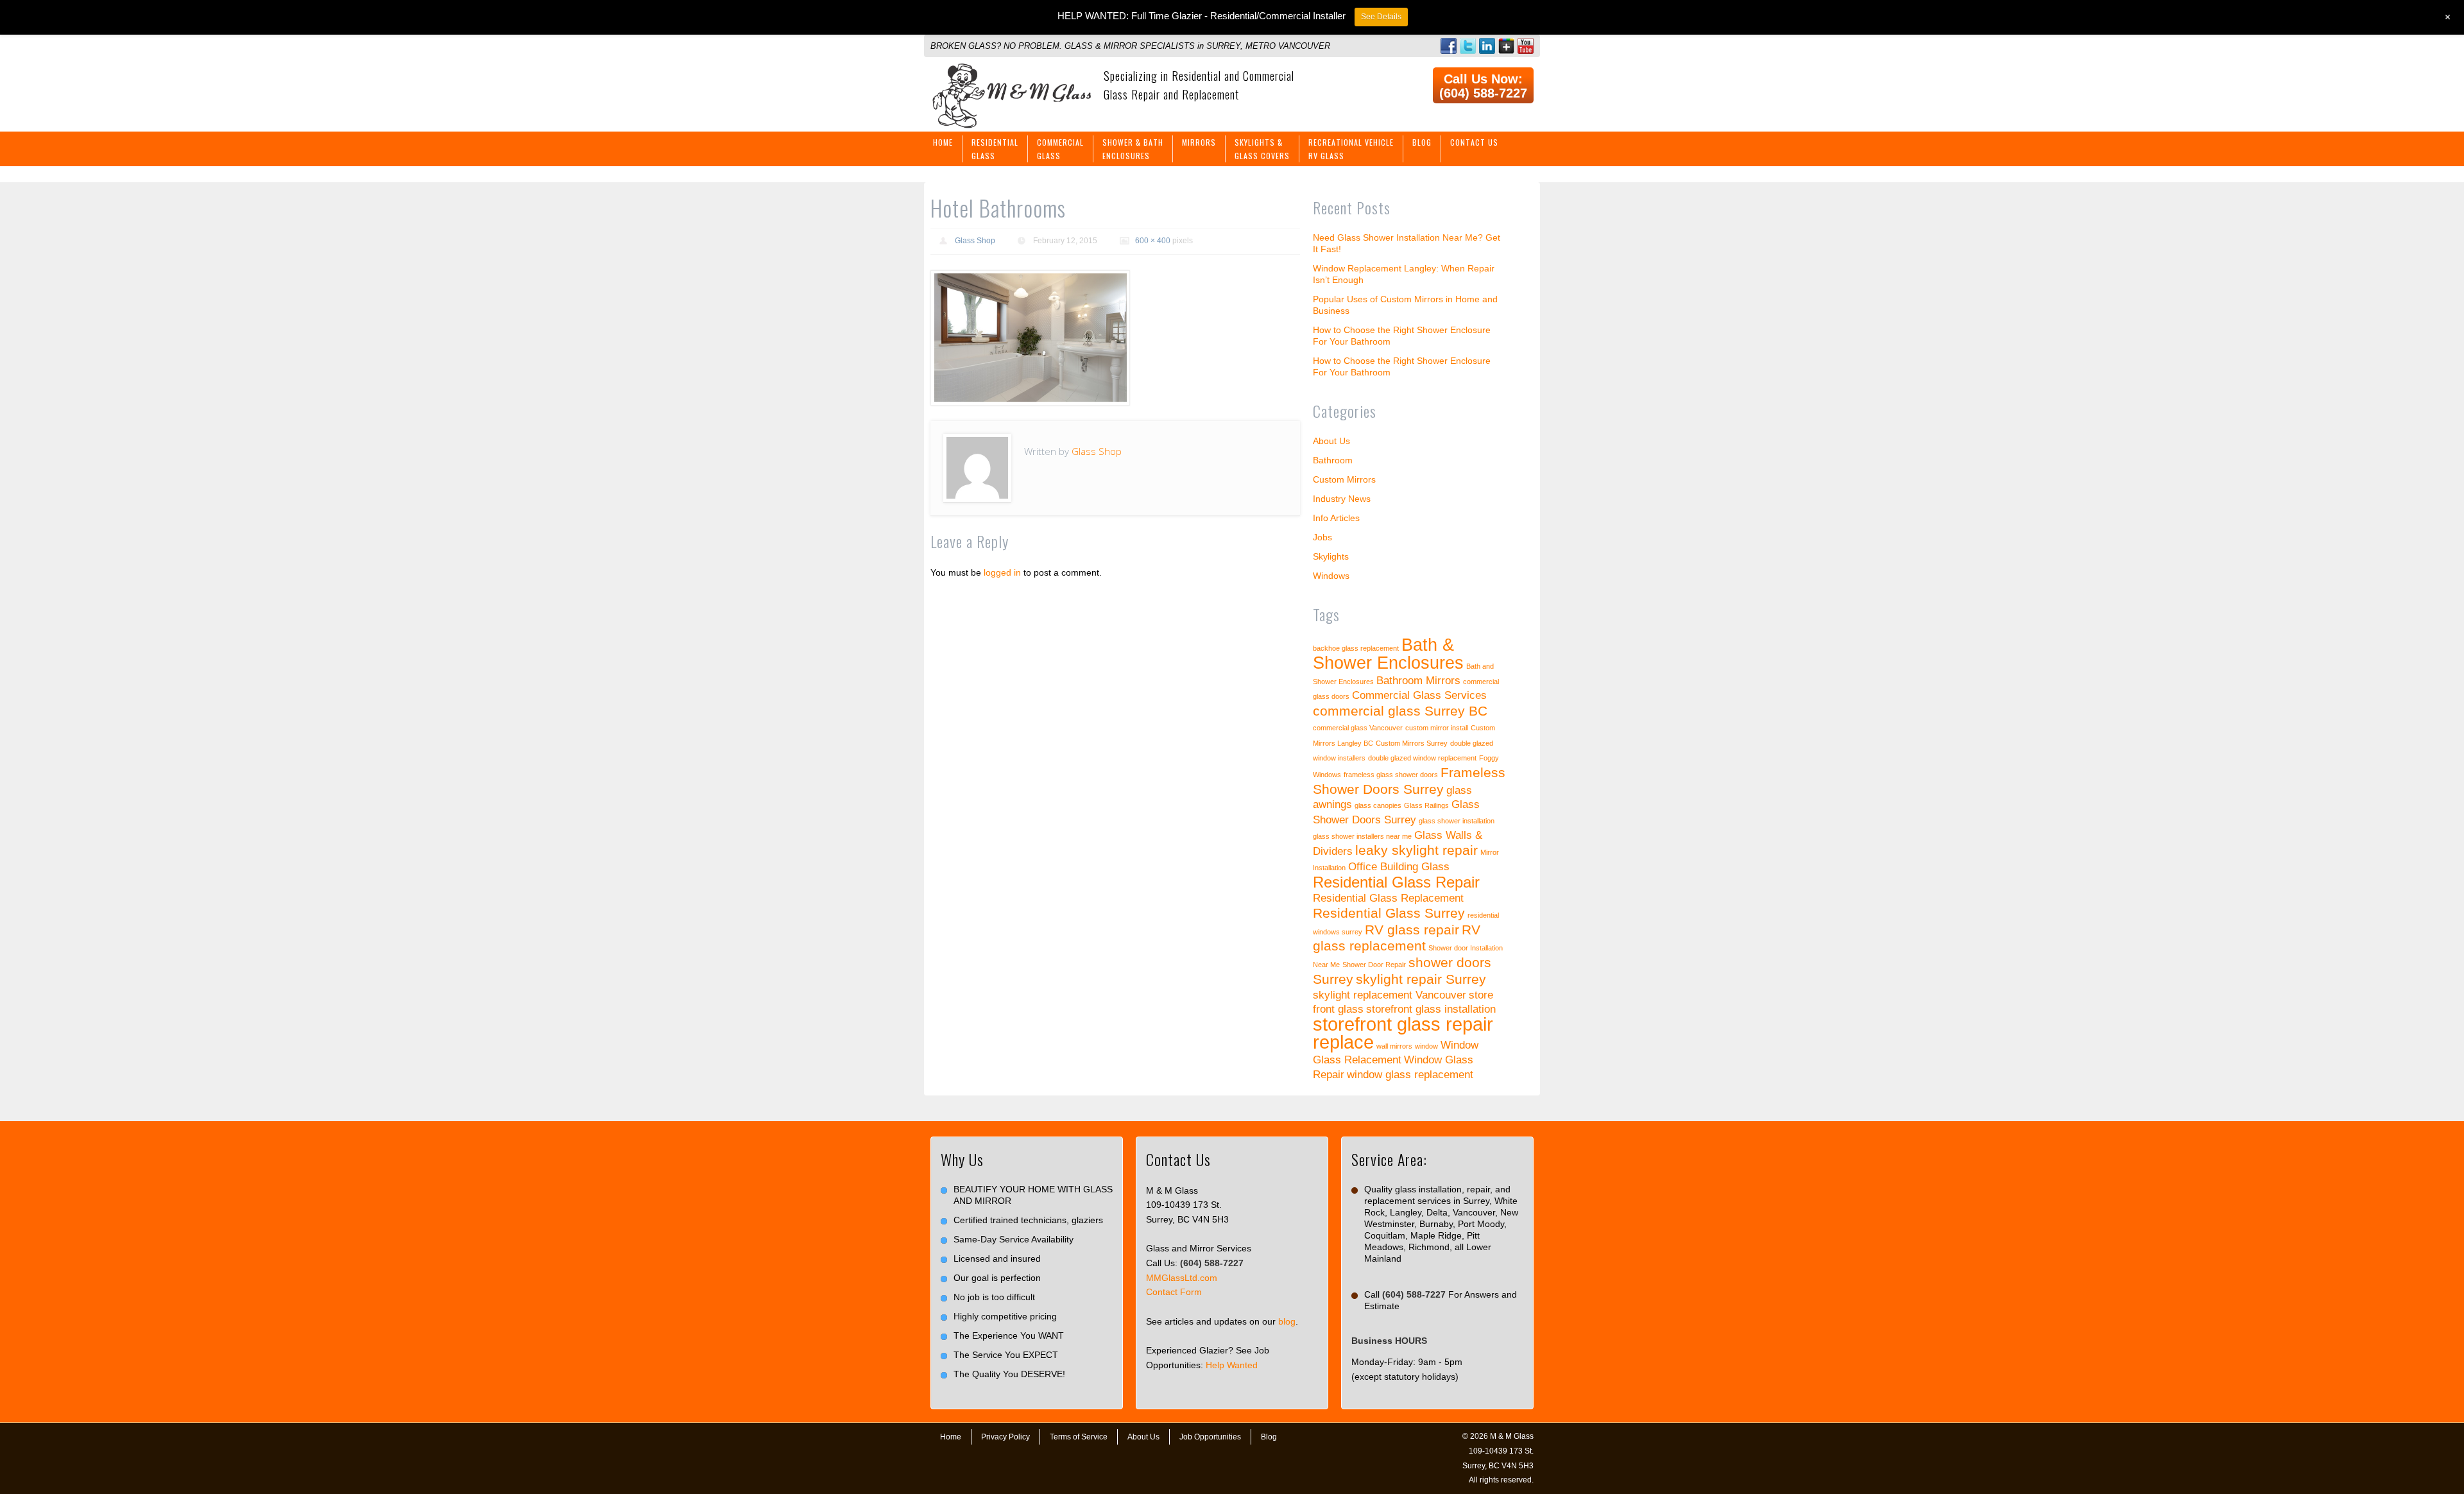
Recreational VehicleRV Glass (1351, 149)
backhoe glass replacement (1356, 648)
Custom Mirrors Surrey (1412, 743)
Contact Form (1174, 1292)
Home (943, 142)
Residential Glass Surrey (1389, 913)
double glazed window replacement (1422, 758)
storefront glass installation (1431, 1009)
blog (1287, 1321)
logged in (1002, 572)
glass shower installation (1457, 821)
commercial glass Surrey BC (1400, 711)
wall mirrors (1394, 1046)
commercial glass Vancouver (1358, 728)
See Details (1381, 17)
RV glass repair (1412, 930)
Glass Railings (1426, 805)
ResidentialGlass (995, 149)
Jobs (1322, 537)
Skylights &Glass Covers (1262, 149)
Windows (1331, 576)
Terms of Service (1079, 1437)
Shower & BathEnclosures (1133, 149)
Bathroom (1333, 460)
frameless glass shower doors (1391, 775)
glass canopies (1378, 805)
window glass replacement (1410, 1075)
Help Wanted (1232, 1365)
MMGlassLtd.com (1182, 1278)
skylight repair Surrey (1421, 979)
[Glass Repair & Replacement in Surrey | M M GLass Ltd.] (1011, 71)
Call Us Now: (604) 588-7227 (1483, 86)
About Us (1331, 441)
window (1426, 1046)
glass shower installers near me (1362, 836)
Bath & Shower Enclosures (1388, 654)
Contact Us (1474, 142)
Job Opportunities (1210, 1437)
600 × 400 (1153, 241)
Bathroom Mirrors (1418, 681)
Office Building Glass (1399, 867)
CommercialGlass (1060, 149)
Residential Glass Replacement (1388, 898)
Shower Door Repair (1374, 965)
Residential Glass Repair (1396, 882)
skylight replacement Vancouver (1390, 995)
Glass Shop (975, 241)
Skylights (1331, 556)
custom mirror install (1437, 728)
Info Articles (1336, 518)
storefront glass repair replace (1403, 1033)
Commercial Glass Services (1419, 695)
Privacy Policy (1005, 1437)
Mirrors (1199, 142)
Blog (1422, 142)
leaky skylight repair (1416, 850)
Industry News (1342, 499)
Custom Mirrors (1344, 479)
